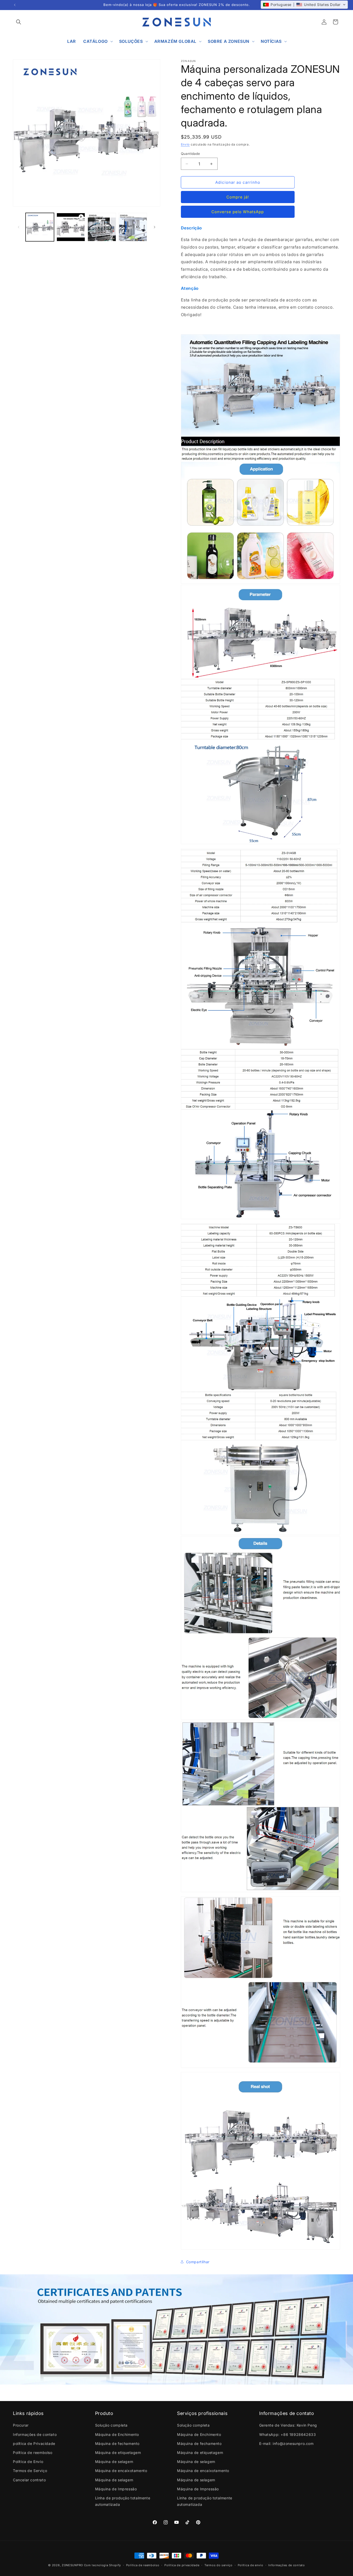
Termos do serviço (218, 2565)
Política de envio (251, 2565)
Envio (185, 144)
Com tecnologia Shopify (102, 2565)
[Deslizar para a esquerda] (19, 227)
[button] (19, 22)
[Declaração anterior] (15, 5)
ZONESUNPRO (72, 2565)
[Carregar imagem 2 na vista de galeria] (102, 227)
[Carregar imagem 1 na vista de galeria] (40, 227)
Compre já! (238, 197)
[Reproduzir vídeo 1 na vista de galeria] (71, 227)
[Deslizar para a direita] (155, 227)
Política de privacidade (182, 2565)
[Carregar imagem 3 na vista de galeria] (133, 227)
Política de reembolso (143, 2565)
